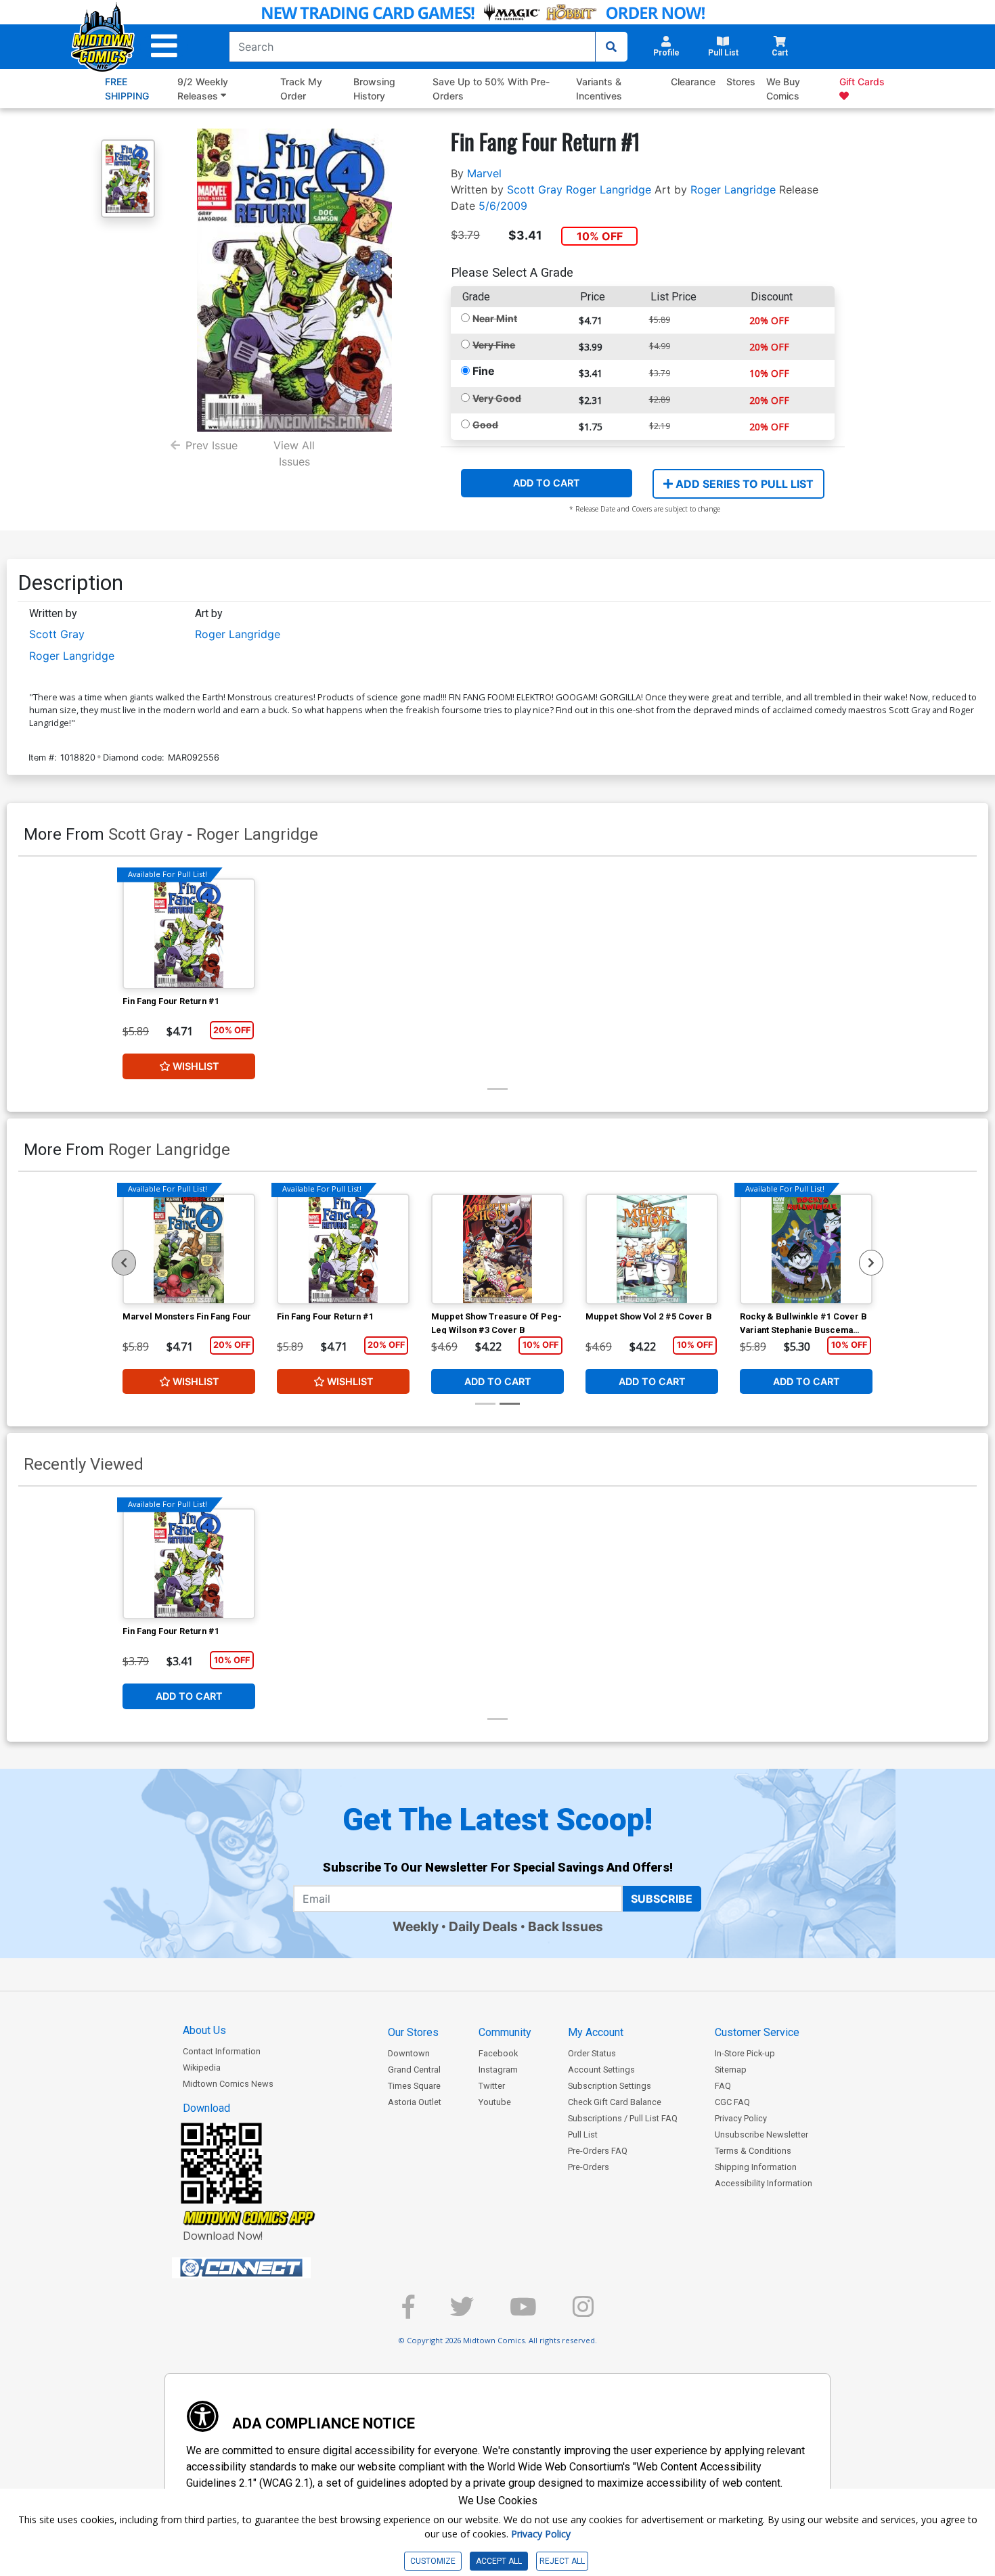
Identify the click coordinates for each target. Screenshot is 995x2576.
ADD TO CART (547, 483)
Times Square (414, 2086)
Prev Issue (212, 445)
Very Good (497, 398)
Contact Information (222, 2051)
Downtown (409, 2053)
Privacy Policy (741, 2118)
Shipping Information (756, 2167)
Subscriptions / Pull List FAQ (623, 2118)
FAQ (723, 2086)
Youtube (495, 2102)
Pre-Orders (589, 2167)
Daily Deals (483, 1926)
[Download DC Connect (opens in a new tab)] (267, 2268)
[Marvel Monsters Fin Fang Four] (189, 1249)
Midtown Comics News (228, 2084)
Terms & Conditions (753, 2151)
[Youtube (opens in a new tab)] (523, 2312)
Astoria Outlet (415, 2102)
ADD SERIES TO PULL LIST (743, 484)
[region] (124, 1263)
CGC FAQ (732, 2102)
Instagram (498, 2070)
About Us (204, 2030)
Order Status (592, 2053)
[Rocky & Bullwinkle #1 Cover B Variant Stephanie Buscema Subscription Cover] (806, 1249)
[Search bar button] (611, 47)
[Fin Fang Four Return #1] (189, 934)
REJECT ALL (562, 2561)
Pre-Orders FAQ (598, 2151)
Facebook (498, 2053)
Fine (484, 371)
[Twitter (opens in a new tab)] (462, 2312)
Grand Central (414, 2070)
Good (485, 425)
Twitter (492, 2086)
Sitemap (731, 2070)
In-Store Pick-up (745, 2053)
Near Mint (495, 318)
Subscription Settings (610, 2086)
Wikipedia (202, 2067)
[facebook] (408, 2312)
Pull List (583, 2134)
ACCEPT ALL (499, 2561)
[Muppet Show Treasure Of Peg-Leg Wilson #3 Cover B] (497, 1249)
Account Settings (601, 2070)
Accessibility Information (764, 2183)
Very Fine (494, 345)
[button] (164, 46)
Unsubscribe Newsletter (761, 2134)
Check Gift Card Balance (615, 2102)
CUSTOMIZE (433, 2561)
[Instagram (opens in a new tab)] (583, 2312)
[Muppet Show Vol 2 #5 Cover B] (652, 1249)
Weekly (416, 1926)
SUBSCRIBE (662, 1899)
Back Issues (566, 1926)
